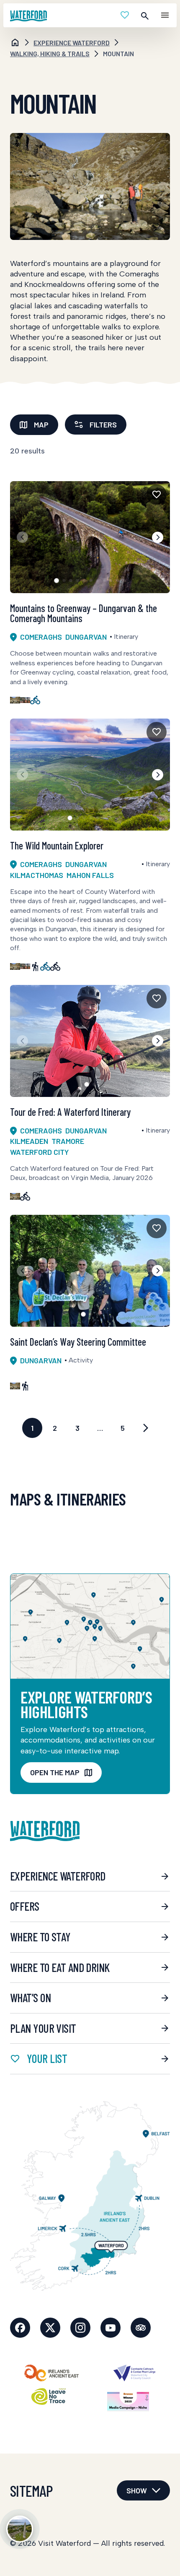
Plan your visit (43, 2028)
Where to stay (40, 1937)
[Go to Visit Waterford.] (15, 43)
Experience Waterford (58, 1876)
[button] (158, 537)
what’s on (30, 1998)
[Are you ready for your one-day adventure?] (20, 2529)
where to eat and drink (60, 1967)
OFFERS (25, 1906)
